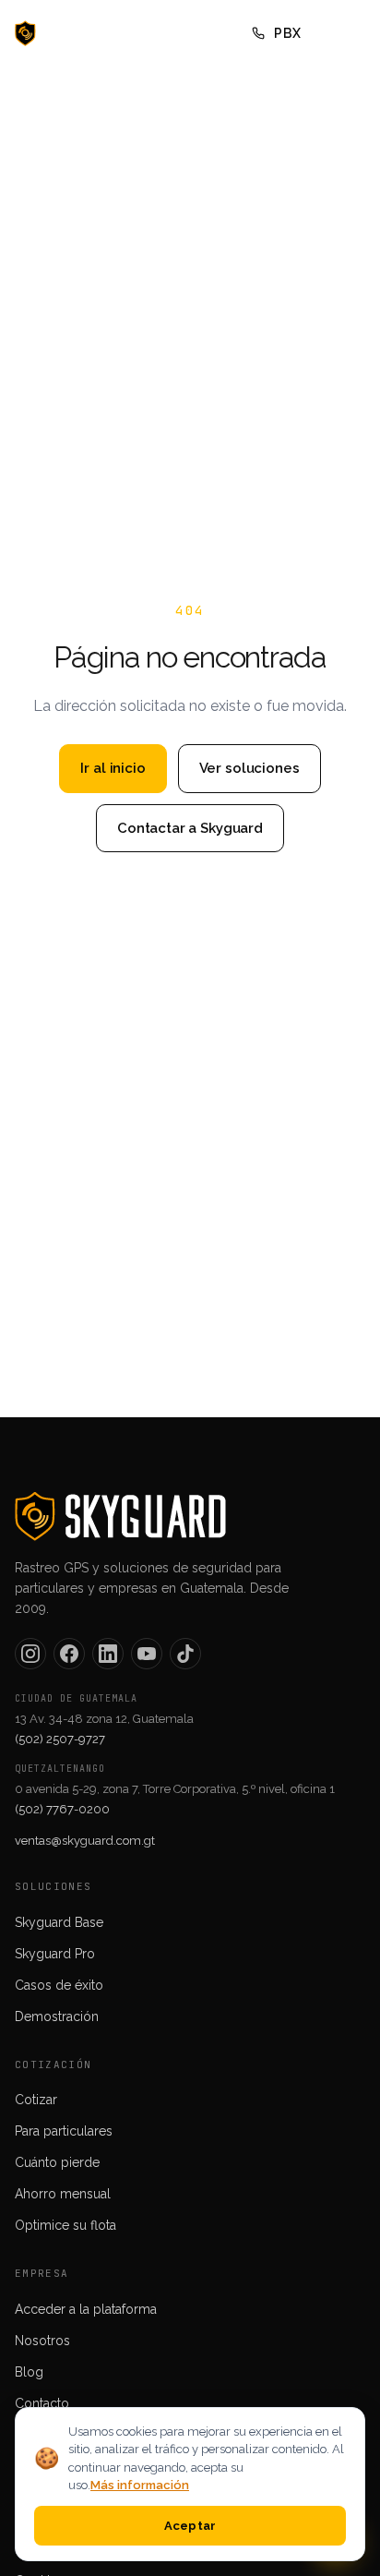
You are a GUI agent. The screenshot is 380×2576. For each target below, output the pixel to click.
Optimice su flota (65, 2225)
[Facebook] (69, 1654)
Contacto (42, 2403)
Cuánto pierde (57, 2162)
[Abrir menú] (346, 33)
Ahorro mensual (63, 2194)
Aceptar (190, 2526)
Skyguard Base (59, 1922)
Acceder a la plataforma (86, 2309)
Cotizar (36, 2100)
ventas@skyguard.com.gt (85, 1841)
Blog (29, 2372)
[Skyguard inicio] (70, 33)
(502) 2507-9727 (60, 1739)
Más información (140, 2485)
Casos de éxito (59, 1985)
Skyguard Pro (55, 1954)
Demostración (57, 2016)
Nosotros (42, 2341)
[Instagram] (30, 1654)
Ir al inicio (113, 768)
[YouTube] (147, 1654)
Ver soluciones (249, 768)
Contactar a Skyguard (190, 828)
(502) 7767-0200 (62, 1809)
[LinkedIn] (108, 1654)
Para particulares (64, 2131)
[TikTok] (185, 1654)
